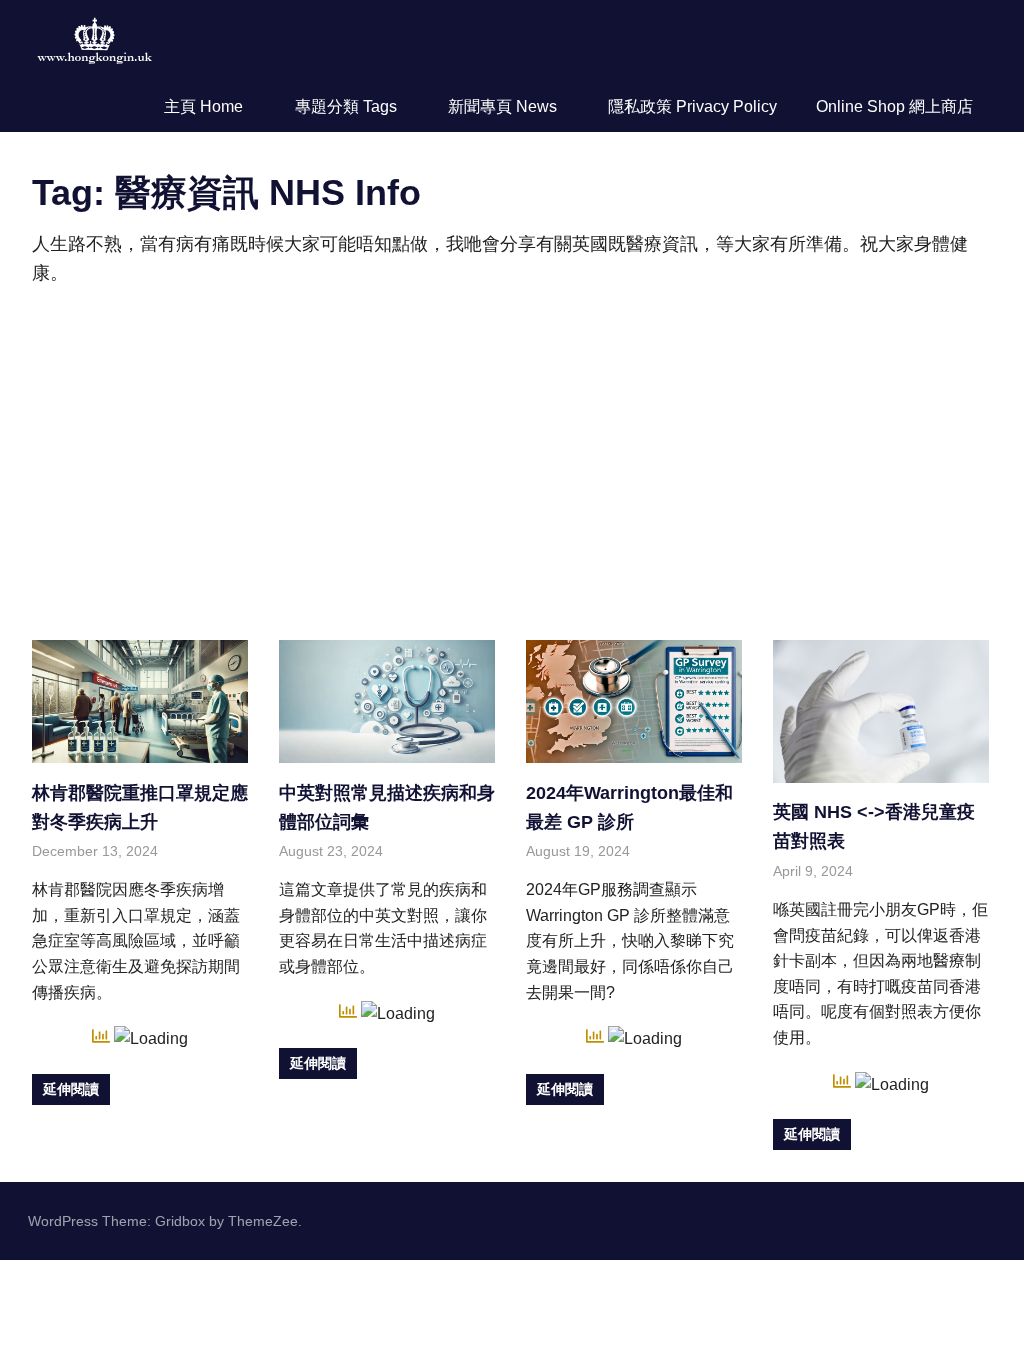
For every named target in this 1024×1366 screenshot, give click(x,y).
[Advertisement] (512, 460)
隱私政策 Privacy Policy (692, 106)
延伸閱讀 (71, 1089)
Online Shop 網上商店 (894, 106)
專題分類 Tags (346, 106)
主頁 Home (203, 106)
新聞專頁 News (502, 106)
